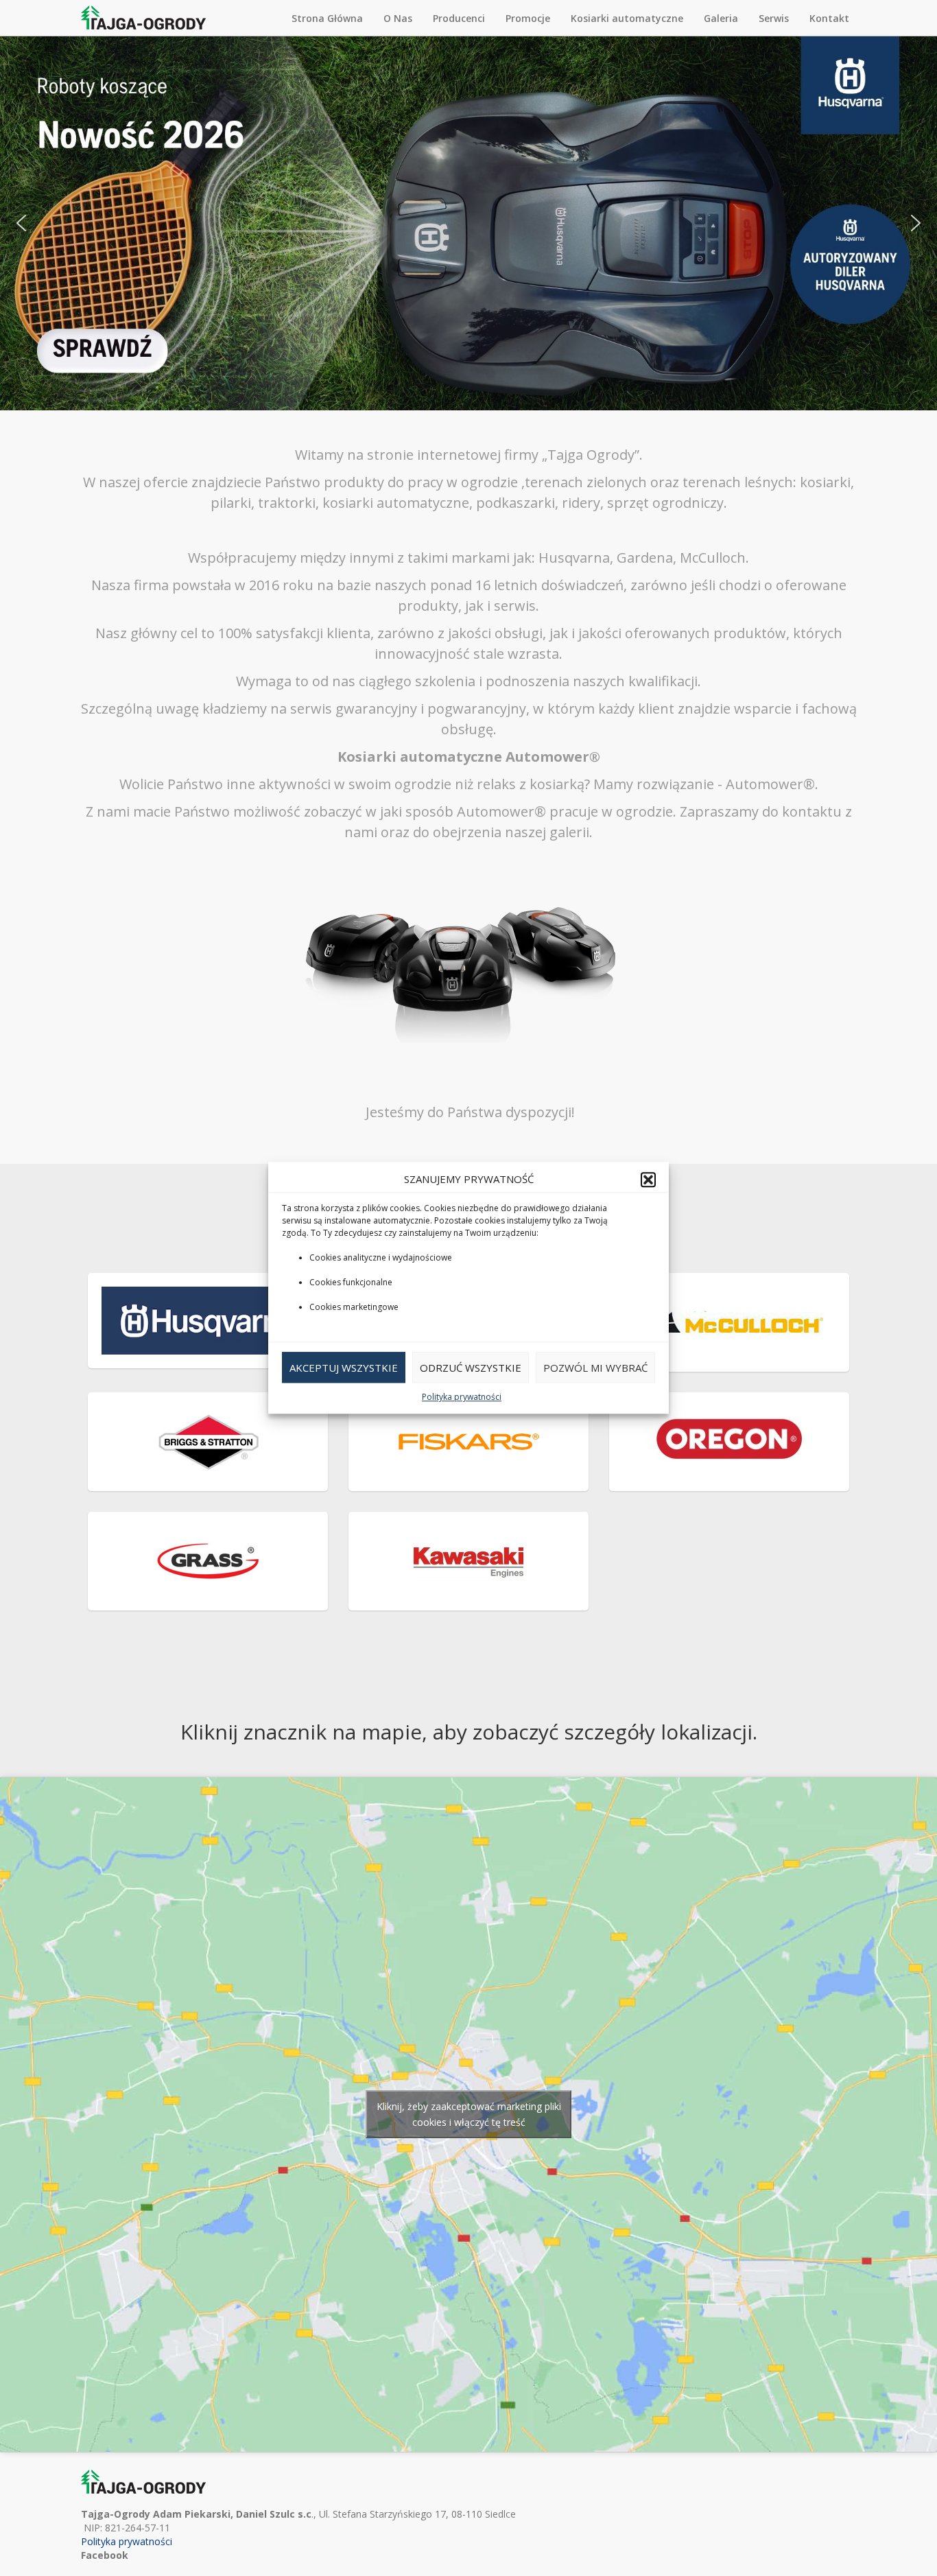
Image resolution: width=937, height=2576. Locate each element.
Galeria (721, 18)
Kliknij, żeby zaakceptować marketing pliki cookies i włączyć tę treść (469, 2114)
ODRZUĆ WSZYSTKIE (471, 1368)
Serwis (774, 18)
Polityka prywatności (462, 1397)
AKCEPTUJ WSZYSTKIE (344, 1368)
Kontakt (829, 18)
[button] (648, 1180)
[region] (468, 223)
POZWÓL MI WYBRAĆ (595, 1368)
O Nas (398, 18)
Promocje (528, 18)
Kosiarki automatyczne (627, 18)
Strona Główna (327, 18)
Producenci (459, 18)
